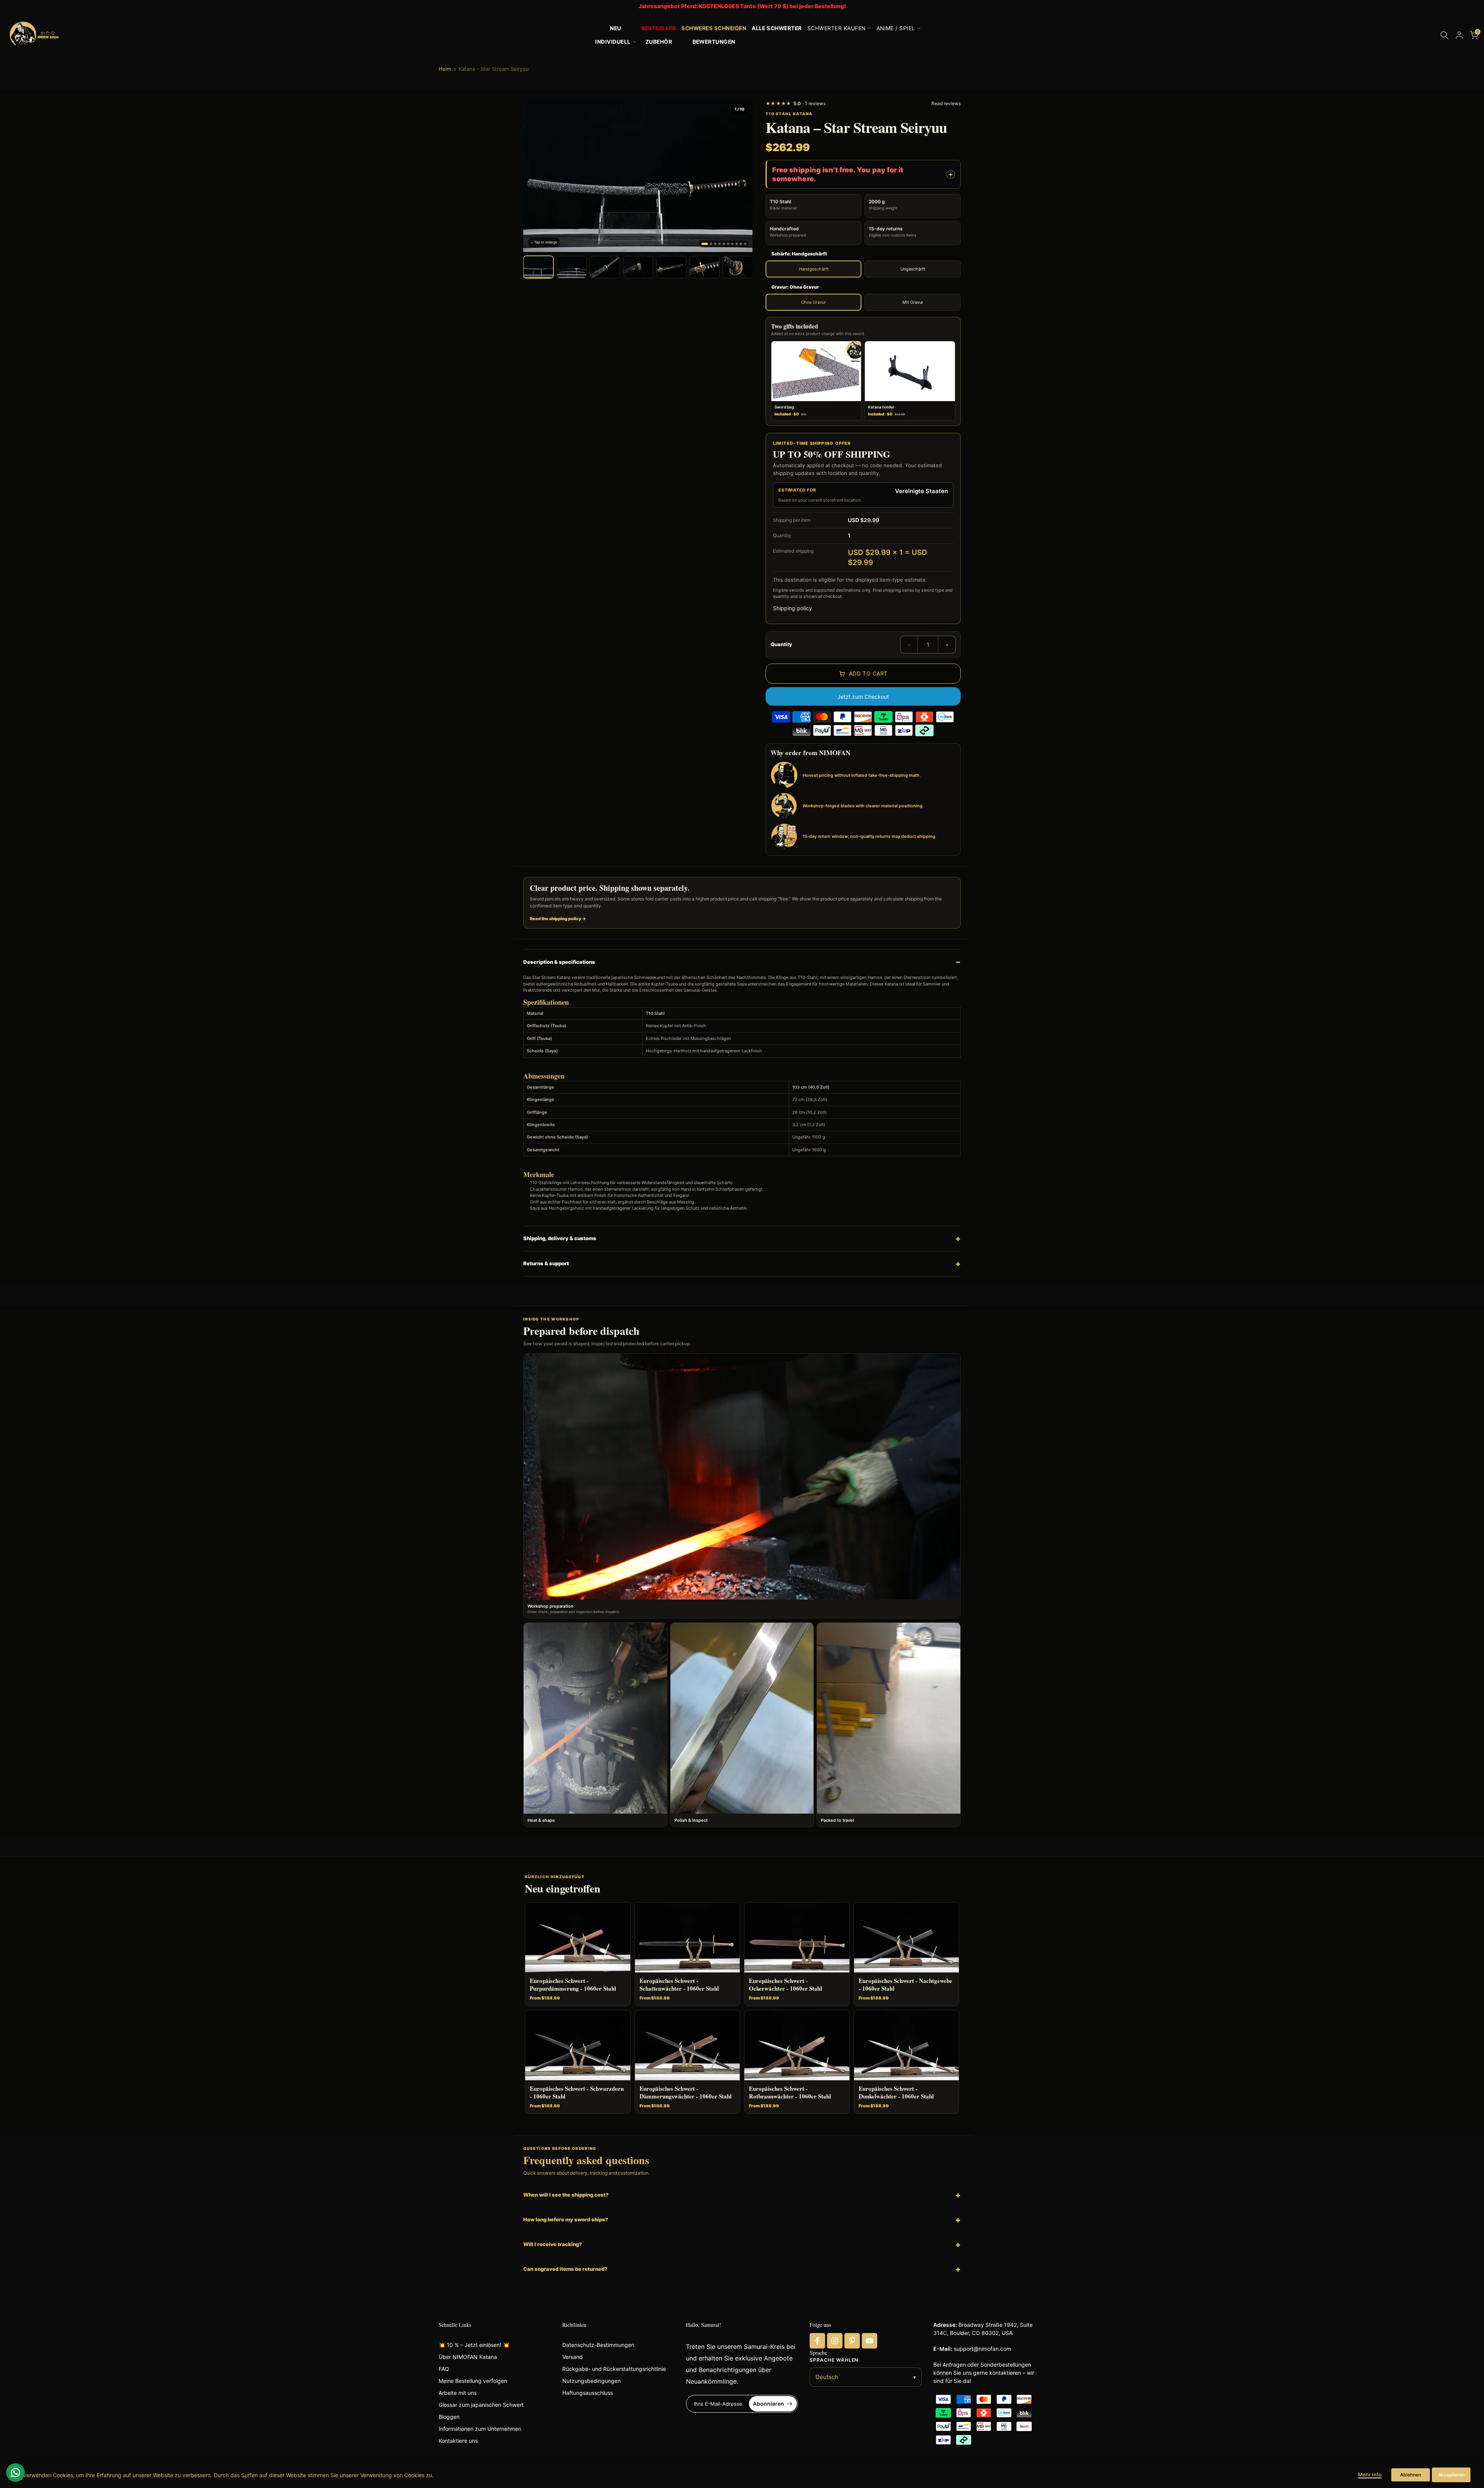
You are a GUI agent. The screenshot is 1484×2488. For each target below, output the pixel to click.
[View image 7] (738, 267)
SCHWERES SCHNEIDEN (714, 28)
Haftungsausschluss (588, 2393)
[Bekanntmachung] (742, 6)
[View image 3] (605, 267)
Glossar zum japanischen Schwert (481, 2405)
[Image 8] (737, 244)
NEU (615, 28)
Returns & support (546, 1263)
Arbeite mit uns (458, 2393)
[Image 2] (711, 244)
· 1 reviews (796, 103)
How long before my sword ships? (566, 2219)
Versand (573, 2357)
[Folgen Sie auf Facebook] (817, 2341)
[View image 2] (572, 267)
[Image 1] (705, 244)
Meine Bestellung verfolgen (473, 2381)
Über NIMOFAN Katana (468, 2357)
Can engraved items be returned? (565, 2269)
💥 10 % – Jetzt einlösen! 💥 (474, 2345)
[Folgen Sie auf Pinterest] (852, 2341)
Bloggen (449, 2417)
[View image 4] (638, 267)
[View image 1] (538, 267)
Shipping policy (792, 608)
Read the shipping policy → (558, 919)
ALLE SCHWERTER (777, 28)
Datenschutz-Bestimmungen (598, 2345)
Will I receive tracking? (553, 2244)
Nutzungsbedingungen (591, 2381)
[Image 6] (728, 244)
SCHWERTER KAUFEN (836, 28)
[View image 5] (671, 267)
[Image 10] (745, 244)
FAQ (444, 2369)
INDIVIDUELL (613, 42)
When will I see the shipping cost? (566, 2195)
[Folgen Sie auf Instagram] (835, 2341)
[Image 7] (732, 244)
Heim (445, 69)
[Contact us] (15, 2473)
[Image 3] (715, 244)
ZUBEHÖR (659, 42)
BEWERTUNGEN (714, 42)
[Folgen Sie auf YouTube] (870, 2341)
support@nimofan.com (982, 2349)
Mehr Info (1370, 2474)
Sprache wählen (834, 2360)
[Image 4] (720, 244)
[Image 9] (741, 244)
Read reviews (946, 103)
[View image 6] (705, 267)
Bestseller (659, 28)
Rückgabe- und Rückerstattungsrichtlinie (614, 2369)
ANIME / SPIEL (896, 28)
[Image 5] (724, 244)
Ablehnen (1411, 2475)
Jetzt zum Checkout (863, 697)
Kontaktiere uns (458, 2441)
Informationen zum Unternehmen (480, 2429)
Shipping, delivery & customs (560, 1238)
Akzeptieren (1451, 2475)
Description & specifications (559, 962)
